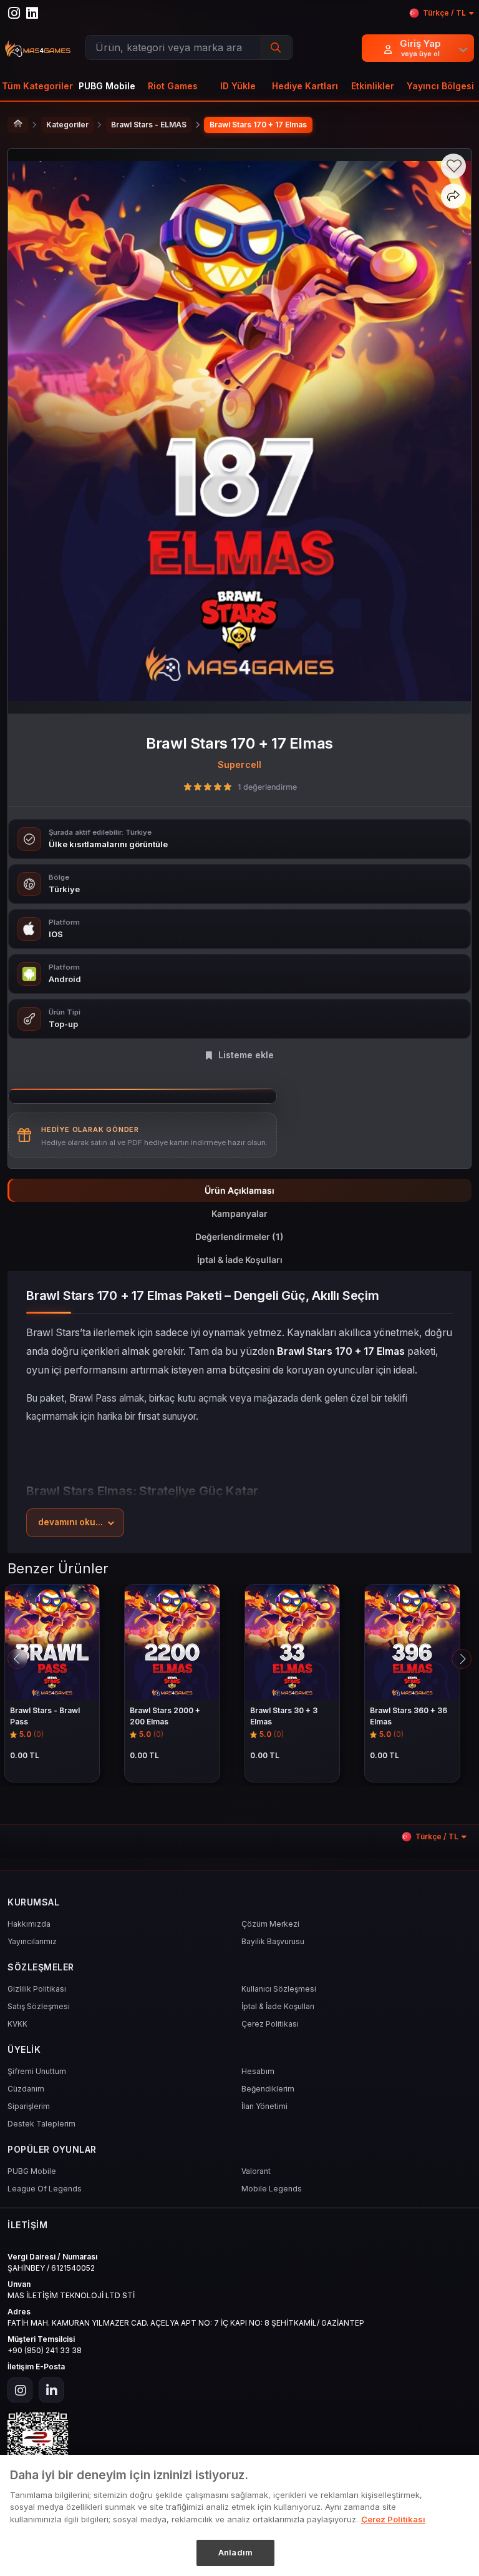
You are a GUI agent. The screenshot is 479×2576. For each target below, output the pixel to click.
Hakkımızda (29, 1924)
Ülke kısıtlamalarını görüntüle (108, 844)
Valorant (256, 2171)
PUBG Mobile (32, 2171)
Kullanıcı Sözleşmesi (279, 1989)
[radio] (188, 787)
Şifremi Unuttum (37, 2071)
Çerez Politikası (270, 2024)
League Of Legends (45, 2189)
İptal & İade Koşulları (278, 2006)
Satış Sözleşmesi (39, 2006)
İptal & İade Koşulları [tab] (240, 1260)
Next (462, 1659)
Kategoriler (67, 125)
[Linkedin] (51, 2390)
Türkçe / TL (444, 13)
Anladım (235, 2552)
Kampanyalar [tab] (239, 1213)
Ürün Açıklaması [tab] (239, 1190)
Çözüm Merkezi (270, 1924)
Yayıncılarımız (32, 1941)
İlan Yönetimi (264, 2106)
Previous (17, 1659)
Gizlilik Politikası (37, 1989)
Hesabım (258, 2071)
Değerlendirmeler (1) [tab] (239, 1236)
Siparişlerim (29, 2106)
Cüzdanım (26, 2089)
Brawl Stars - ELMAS (149, 125)
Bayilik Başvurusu (273, 1941)
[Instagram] (20, 2390)
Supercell (240, 764)
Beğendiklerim (268, 2089)
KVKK (17, 2024)
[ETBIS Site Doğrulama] (239, 2443)
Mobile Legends (272, 2189)
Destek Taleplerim (41, 2124)
